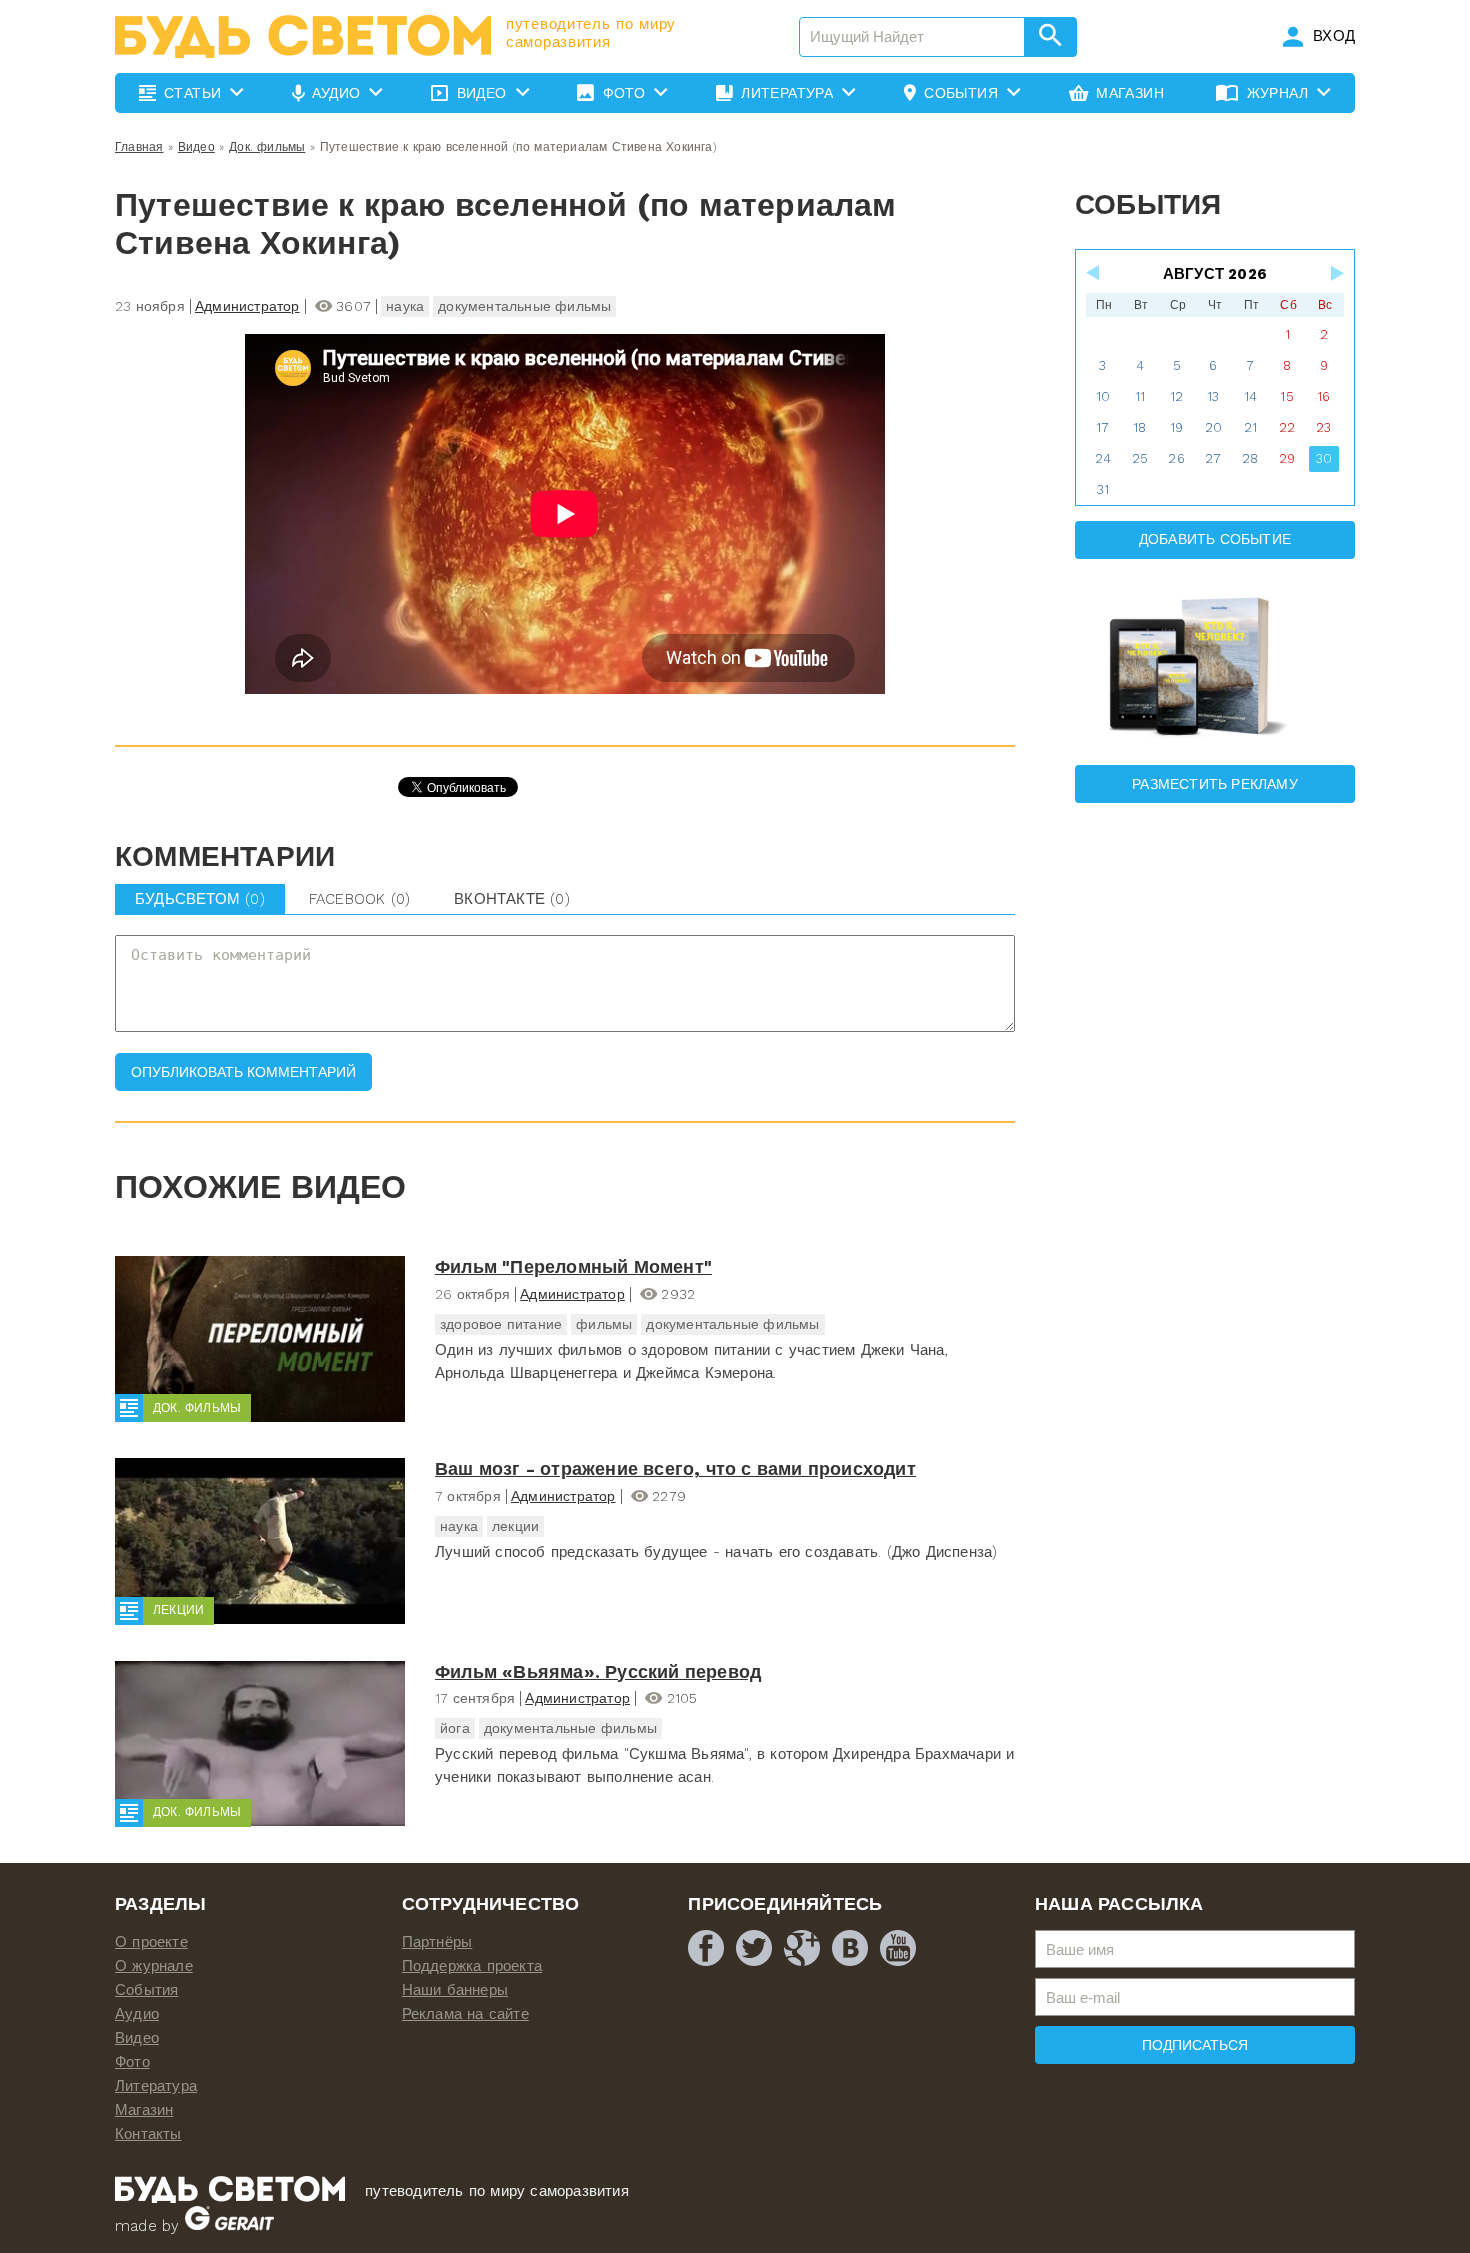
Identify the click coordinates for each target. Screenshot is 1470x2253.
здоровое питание (501, 1324)
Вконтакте (512, 899)
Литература (156, 2086)
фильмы (604, 1324)
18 (1139, 427)
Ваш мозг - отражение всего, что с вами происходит (675, 1468)
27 (1213, 458)
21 (1250, 427)
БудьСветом (200, 899)
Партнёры (437, 1942)
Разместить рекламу (1215, 784)
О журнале (154, 1966)
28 (1250, 458)
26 (1176, 458)
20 (1213, 427)
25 (1140, 458)
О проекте (151, 1942)
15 (1286, 396)
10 (1103, 396)
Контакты (148, 2134)
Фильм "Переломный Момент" (573, 1266)
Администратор (247, 306)
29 (1287, 458)
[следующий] (1336, 273)
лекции (515, 1526)
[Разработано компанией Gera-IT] (229, 2226)
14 (1250, 396)
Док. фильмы (267, 147)
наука (405, 306)
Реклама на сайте (465, 2014)
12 (1176, 396)
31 (1103, 489)
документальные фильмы (524, 306)
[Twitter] (754, 1948)
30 (1324, 458)
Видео (196, 147)
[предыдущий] (1094, 273)
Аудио (137, 2014)
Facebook (359, 899)
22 (1287, 427)
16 (1323, 396)
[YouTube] (898, 1948)
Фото (132, 2062)
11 (1140, 396)
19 (1176, 427)
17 (1102, 427)
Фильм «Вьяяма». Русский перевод (598, 1671)
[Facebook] (706, 1948)
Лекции (178, 1610)
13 (1213, 396)
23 (1323, 427)
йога (455, 1728)
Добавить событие (1215, 539)
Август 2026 (1215, 274)
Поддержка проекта (472, 1966)
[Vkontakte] (850, 1948)
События (146, 1990)
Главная (139, 147)
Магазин (144, 2110)
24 (1103, 458)
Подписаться (1195, 2045)
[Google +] (802, 1948)
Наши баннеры (455, 1990)
